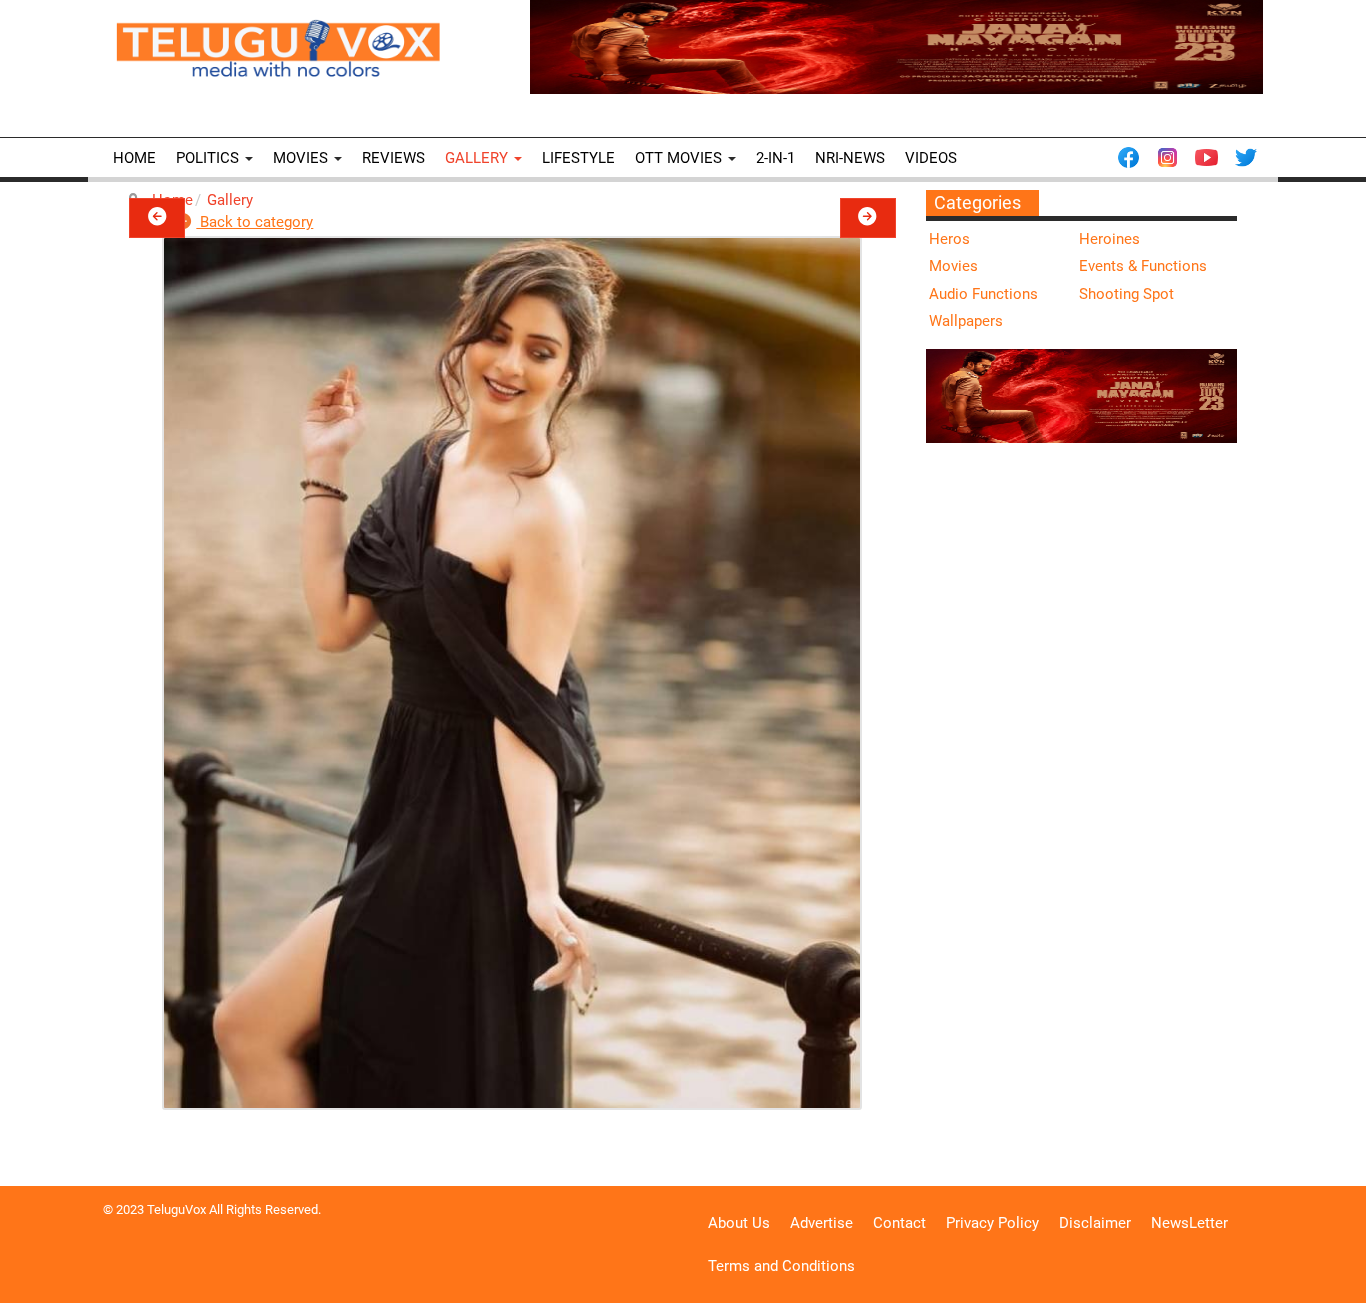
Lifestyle (578, 158)
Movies (302, 158)
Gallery (478, 158)
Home (134, 158)
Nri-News (850, 158)
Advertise (821, 1223)
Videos (931, 158)
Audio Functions (983, 294)
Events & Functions (1143, 266)
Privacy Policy (992, 1223)
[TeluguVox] (278, 48)
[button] (157, 218)
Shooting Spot (1126, 294)
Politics (209, 158)
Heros (949, 239)
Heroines (1109, 239)
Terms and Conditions (781, 1266)
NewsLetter (1189, 1223)
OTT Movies (680, 158)
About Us (739, 1223)
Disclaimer (1095, 1223)
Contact (899, 1223)
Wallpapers (966, 321)
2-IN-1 (775, 158)
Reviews (393, 158)
